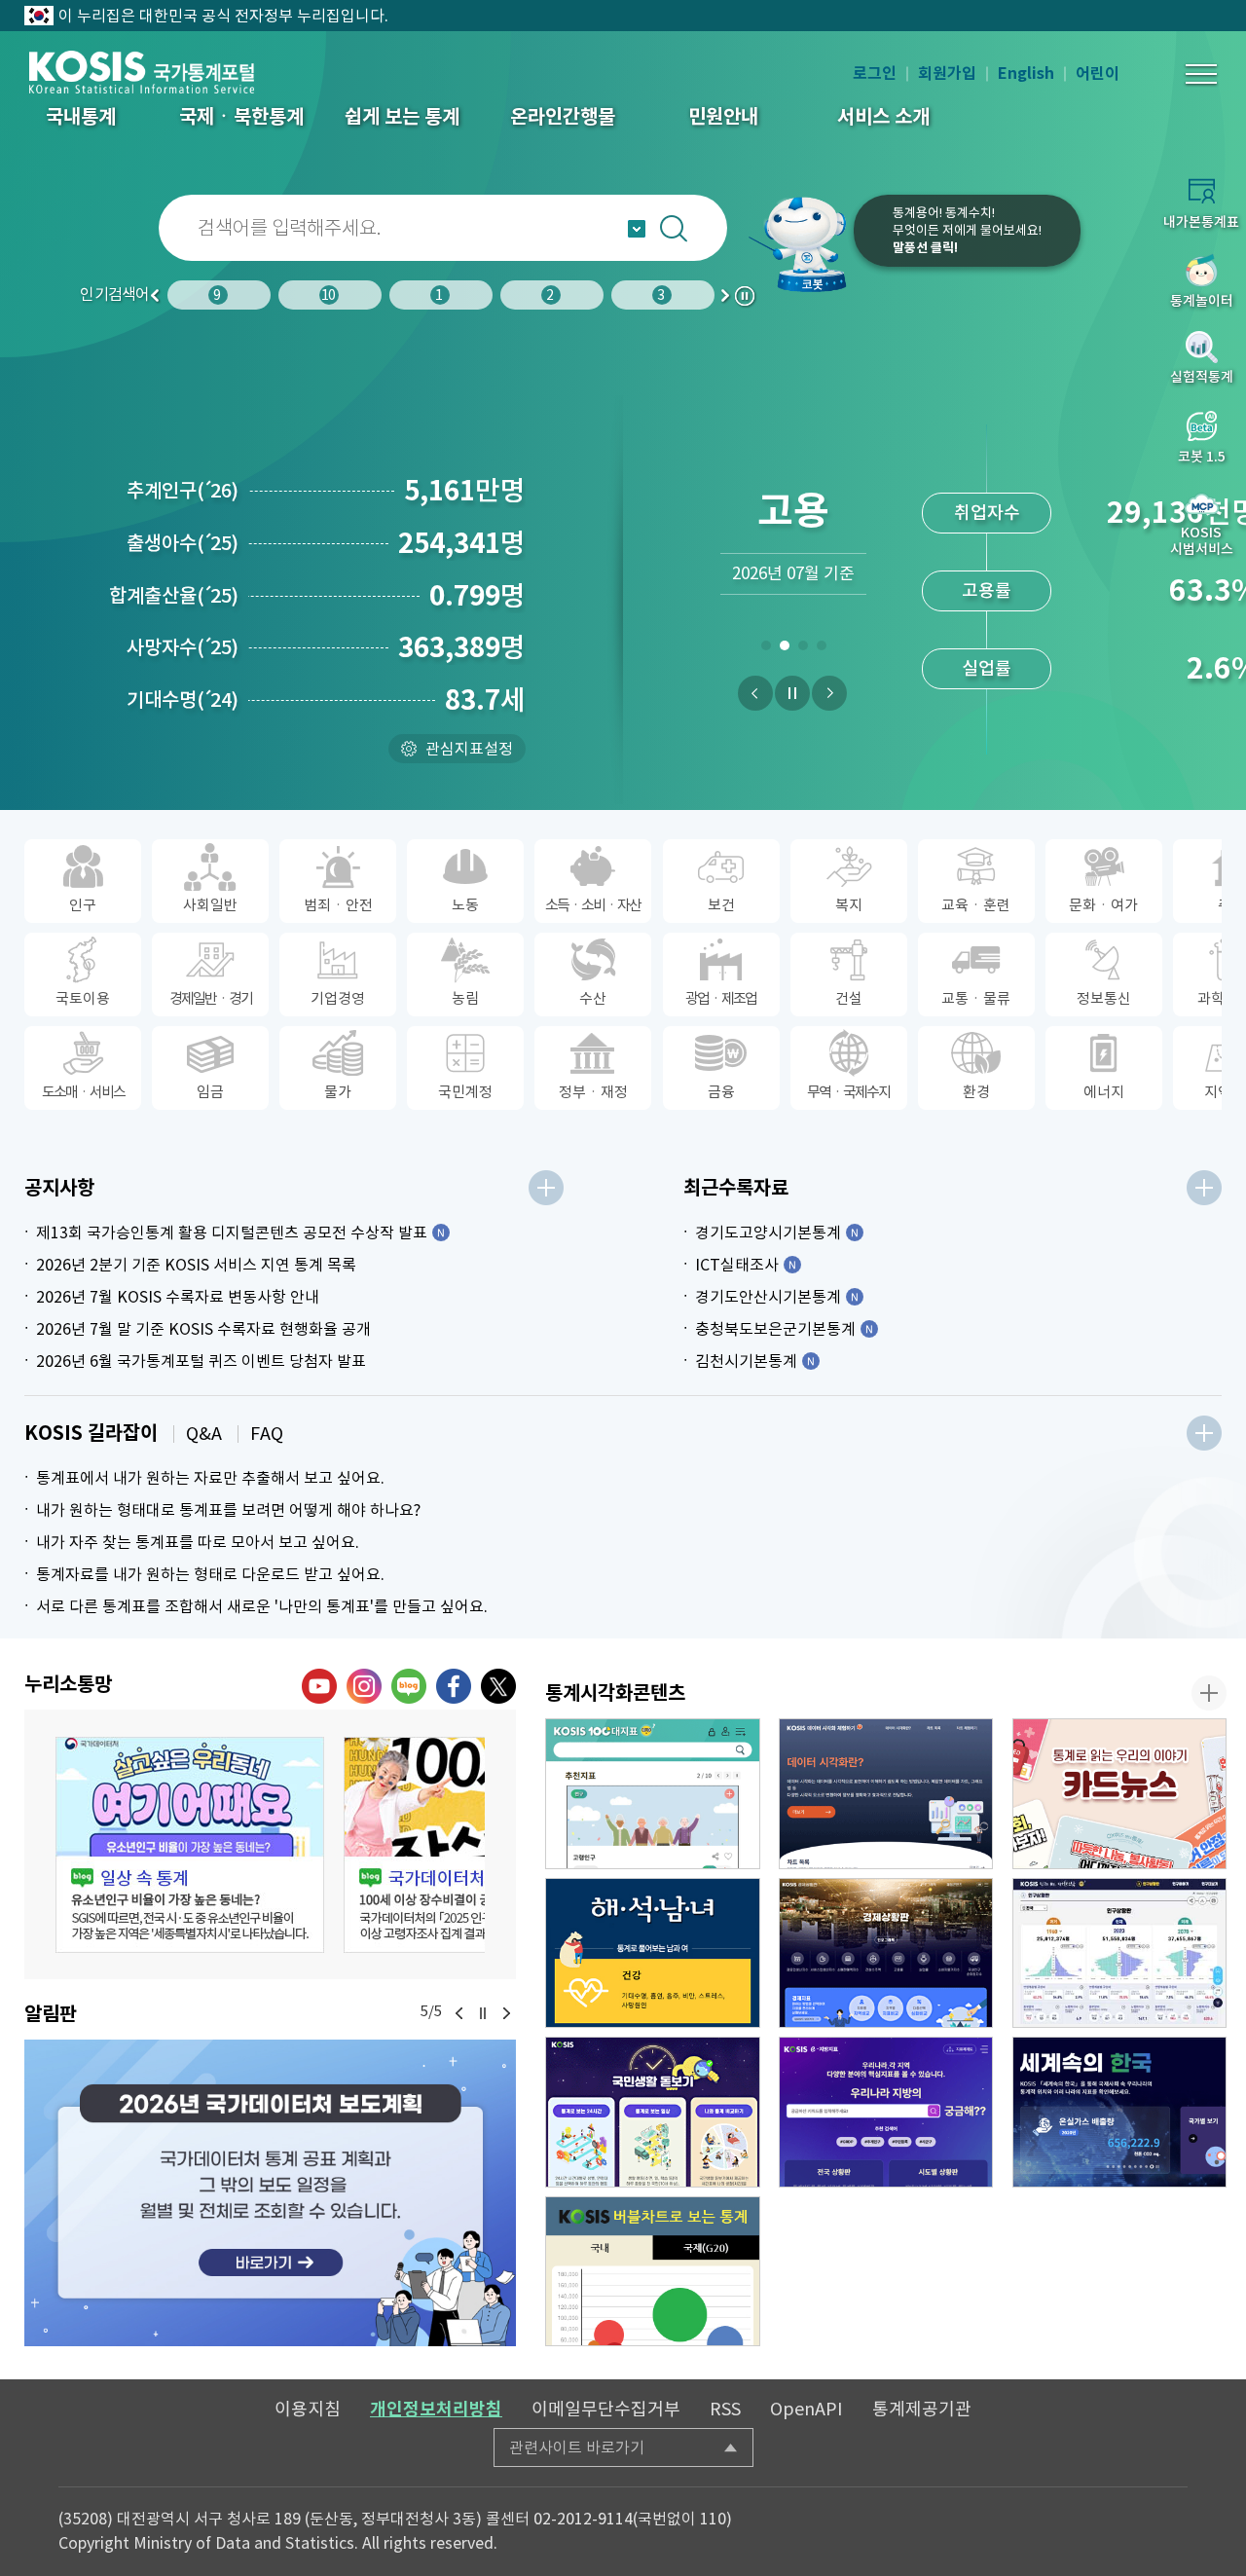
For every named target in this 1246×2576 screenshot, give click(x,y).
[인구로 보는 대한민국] (1120, 1953)
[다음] (829, 693)
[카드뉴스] (1120, 1794)
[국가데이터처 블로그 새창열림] (409, 1686)
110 (713, 2519)
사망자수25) (183, 647)
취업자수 (987, 513)
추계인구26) (183, 491)
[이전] (755, 693)
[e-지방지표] (886, 2112)
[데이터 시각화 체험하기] (886, 1794)
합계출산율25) (174, 596)
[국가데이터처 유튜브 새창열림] (319, 1686)
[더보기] (546, 1188)
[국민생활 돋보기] (653, 2112)
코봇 (800, 243)
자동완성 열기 (637, 229)
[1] (766, 649)
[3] (803, 649)
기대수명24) (183, 700)
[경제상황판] (886, 1953)
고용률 (987, 590)
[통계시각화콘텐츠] (1209, 1693)
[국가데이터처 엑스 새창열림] (498, 1686)
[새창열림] (270, 2193)
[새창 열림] (190, 1845)
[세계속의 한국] (1120, 2112)
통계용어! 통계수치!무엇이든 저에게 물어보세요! (967, 230)
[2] (784, 649)
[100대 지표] (653, 1794)
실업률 (987, 668)
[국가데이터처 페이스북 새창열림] (454, 1686)
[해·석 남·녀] (653, 1953)
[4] (821, 649)
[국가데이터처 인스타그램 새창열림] (364, 1686)
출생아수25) (183, 543)
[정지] (792, 693)
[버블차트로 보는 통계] (653, 2272)
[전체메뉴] (1201, 74)
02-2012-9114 (583, 2519)
